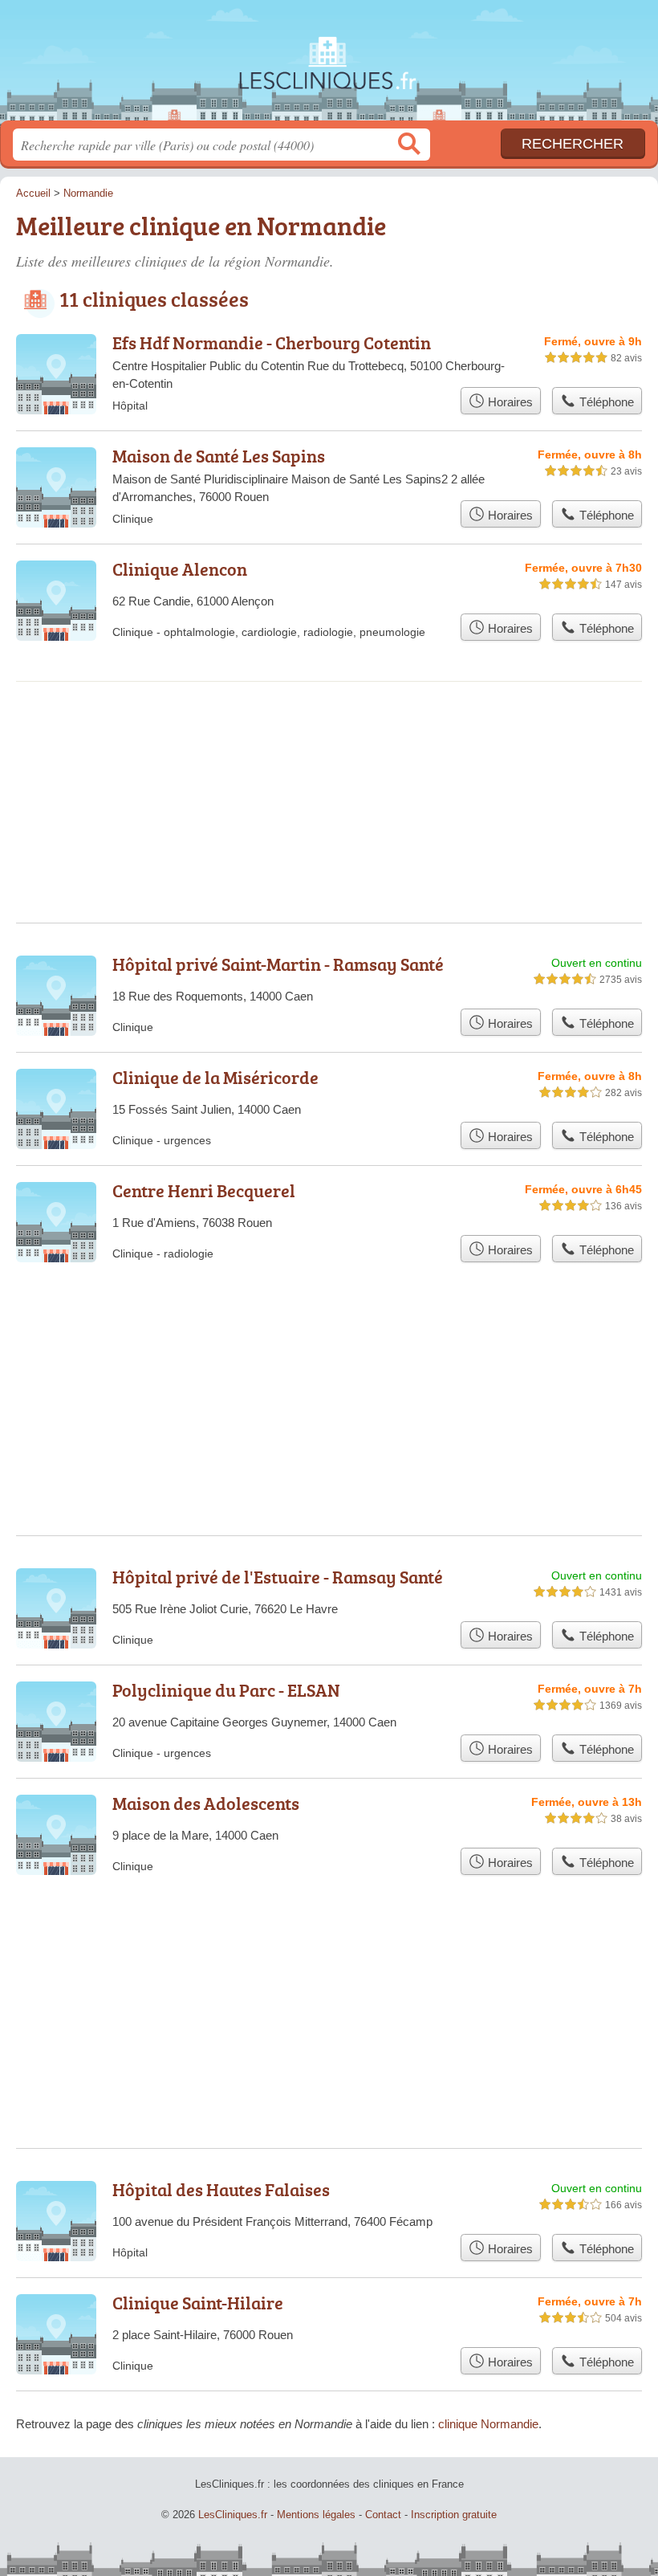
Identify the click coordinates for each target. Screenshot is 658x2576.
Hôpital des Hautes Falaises (221, 2189)
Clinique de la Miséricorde (215, 1077)
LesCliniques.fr (329, 66)
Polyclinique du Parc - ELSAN (226, 1690)
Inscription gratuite (454, 2515)
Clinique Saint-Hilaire (198, 2303)
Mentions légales (316, 2515)
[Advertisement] (329, 748)
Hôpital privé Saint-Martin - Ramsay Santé (278, 964)
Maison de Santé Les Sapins (219, 456)
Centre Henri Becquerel (204, 1190)
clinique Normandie (488, 2424)
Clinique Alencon (180, 569)
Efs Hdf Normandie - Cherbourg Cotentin (272, 342)
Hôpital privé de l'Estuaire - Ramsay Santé (278, 1577)
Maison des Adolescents (206, 1803)
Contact (383, 2515)
